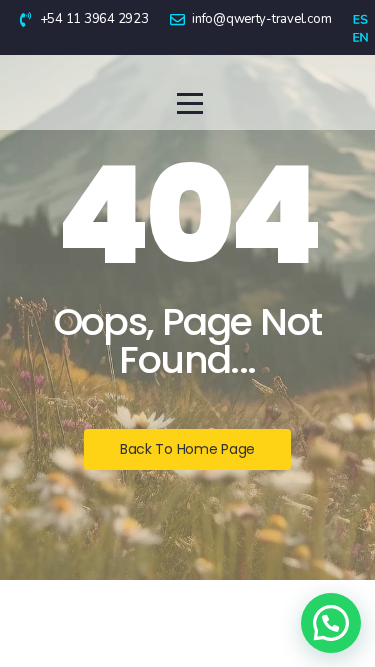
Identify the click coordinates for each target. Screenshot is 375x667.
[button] (331, 623)
